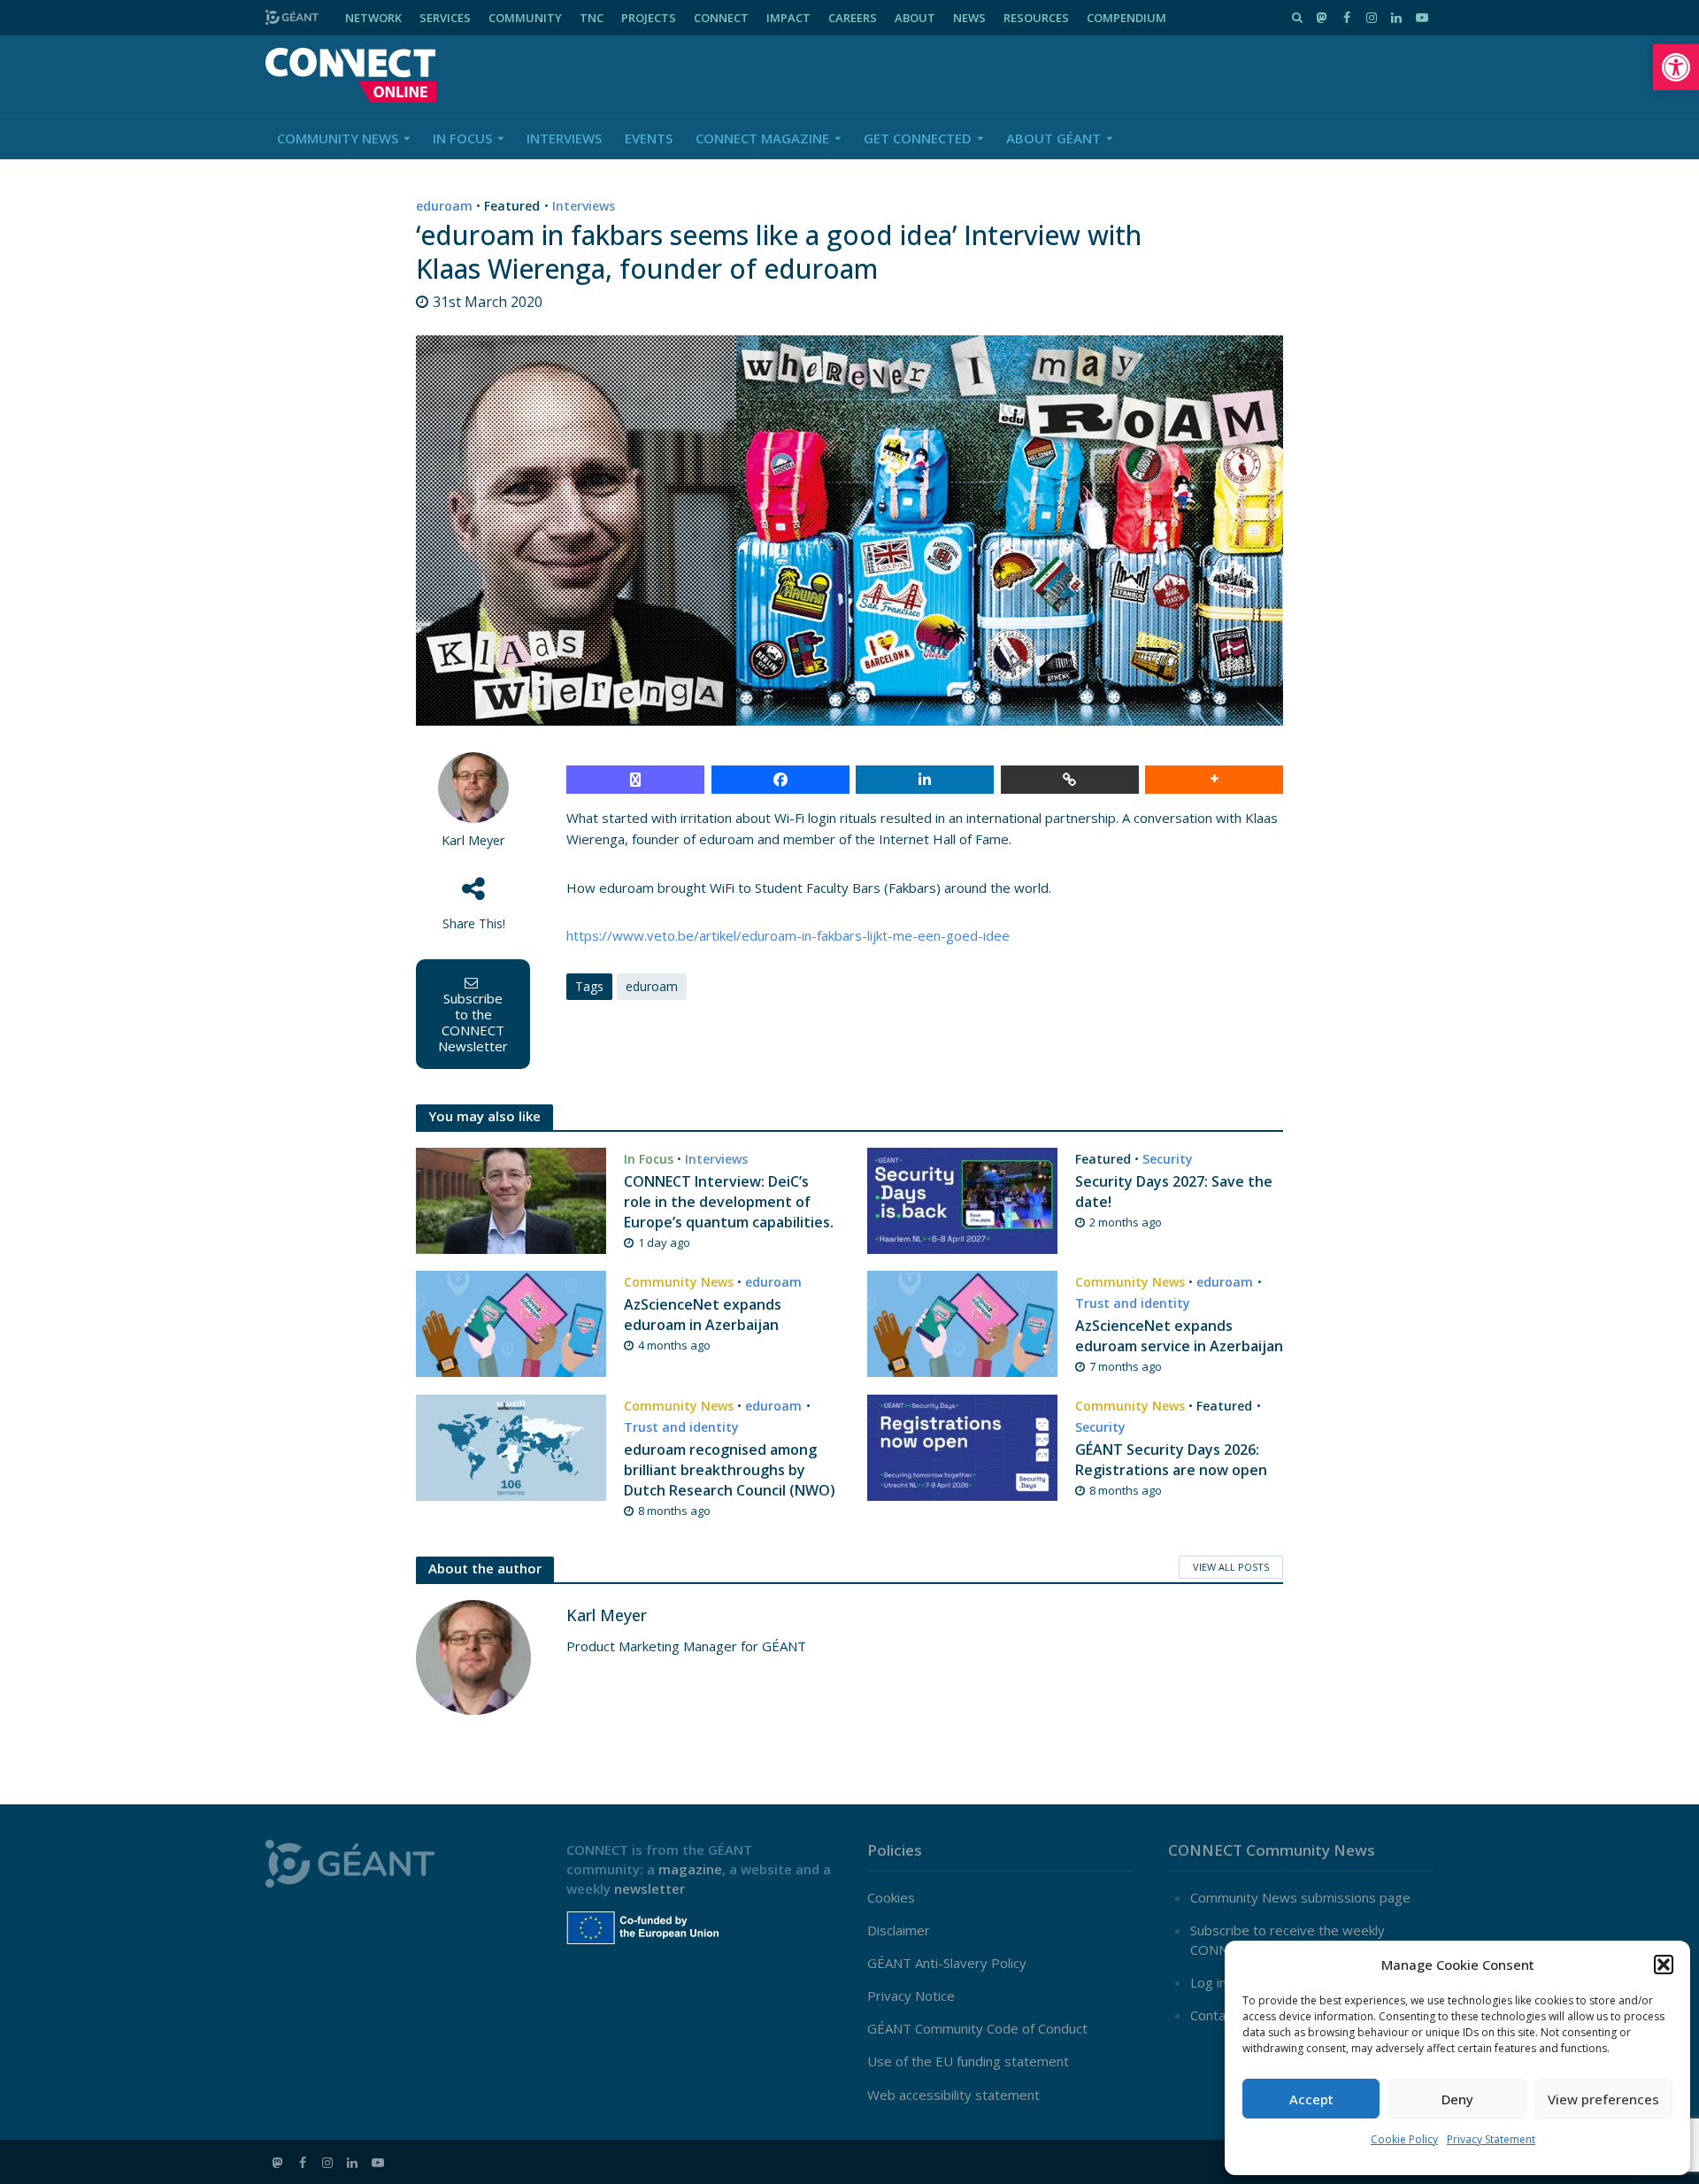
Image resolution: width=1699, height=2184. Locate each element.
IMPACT (788, 18)
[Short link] (1070, 780)
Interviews (564, 138)
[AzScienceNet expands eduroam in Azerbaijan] (511, 1322)
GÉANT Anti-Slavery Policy (947, 1963)
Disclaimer (899, 1930)
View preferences (1603, 2099)
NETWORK (373, 18)
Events (649, 138)
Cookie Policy (1404, 2139)
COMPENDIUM (1126, 18)
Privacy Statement (1491, 2139)
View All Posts (1231, 1567)
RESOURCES (1036, 18)
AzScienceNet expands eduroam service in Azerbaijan (1179, 1336)
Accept (1311, 2099)
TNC (592, 18)
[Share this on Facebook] (780, 780)
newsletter (650, 1888)
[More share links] (1214, 780)
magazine (690, 1869)
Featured (512, 206)
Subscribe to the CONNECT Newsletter (473, 1022)
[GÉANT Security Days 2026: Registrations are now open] (962, 1446)
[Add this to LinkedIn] (925, 780)
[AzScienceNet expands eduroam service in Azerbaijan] (962, 1322)
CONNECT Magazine (762, 138)
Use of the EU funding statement (968, 2061)
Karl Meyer (473, 840)
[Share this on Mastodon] (635, 780)
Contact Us (1224, 2015)
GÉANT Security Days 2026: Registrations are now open (1171, 1460)
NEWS (969, 18)
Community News (338, 138)
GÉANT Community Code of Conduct (977, 2028)
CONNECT (721, 18)
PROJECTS (649, 18)
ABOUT (915, 18)
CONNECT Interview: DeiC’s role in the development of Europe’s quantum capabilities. (729, 1202)
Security (1168, 1159)
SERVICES (445, 18)
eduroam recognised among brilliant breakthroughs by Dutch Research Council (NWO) (730, 1470)
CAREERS (853, 18)
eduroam (444, 206)
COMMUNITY (525, 18)
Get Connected (918, 138)
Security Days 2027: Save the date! (1174, 1192)
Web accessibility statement (953, 2095)
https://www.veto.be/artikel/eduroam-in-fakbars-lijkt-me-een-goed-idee (788, 935)
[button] (1676, 67)
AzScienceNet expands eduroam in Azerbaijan (703, 1315)
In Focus (462, 138)
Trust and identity (1133, 1303)
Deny (1457, 2099)
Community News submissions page (1300, 1897)
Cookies (891, 1897)
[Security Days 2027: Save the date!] (962, 1199)
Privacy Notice (911, 1996)
